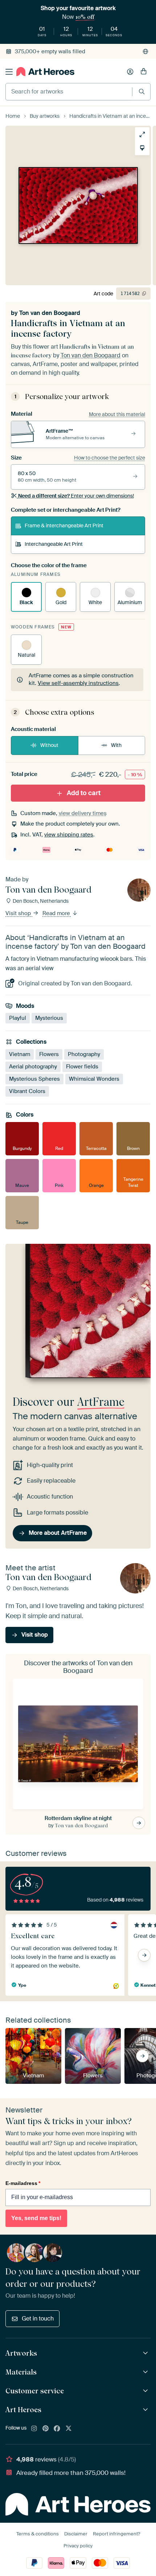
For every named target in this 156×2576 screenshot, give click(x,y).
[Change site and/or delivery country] (145, 51)
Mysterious (49, 1018)
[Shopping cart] (144, 72)
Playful (18, 1018)
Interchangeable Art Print (54, 544)
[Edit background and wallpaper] (142, 148)
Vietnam (20, 1054)
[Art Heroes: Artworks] (146, 2353)
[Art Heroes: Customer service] (146, 2391)
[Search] (142, 92)
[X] (69, 2429)
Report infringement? (116, 2534)
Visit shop (19, 913)
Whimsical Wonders (94, 1079)
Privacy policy (78, 2546)
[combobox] (69, 92)
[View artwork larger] (142, 134)
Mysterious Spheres (34, 1079)
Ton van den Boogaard (50, 313)
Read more (57, 913)
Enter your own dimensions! (76, 496)
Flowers (49, 1054)
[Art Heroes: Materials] (146, 2372)
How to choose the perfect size (110, 458)
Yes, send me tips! (36, 2218)
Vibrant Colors (27, 1091)
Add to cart (84, 793)
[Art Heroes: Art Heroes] (146, 2410)
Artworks (21, 2353)
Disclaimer (76, 2534)
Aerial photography (33, 1066)
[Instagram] (34, 2429)
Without (49, 745)
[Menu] (9, 72)
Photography (84, 1054)
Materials (21, 2372)
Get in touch (38, 2319)
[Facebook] (57, 2429)
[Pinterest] (46, 2429)
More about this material (117, 414)
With (116, 745)
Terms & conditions (38, 2534)
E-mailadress (23, 2183)
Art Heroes (23, 2410)
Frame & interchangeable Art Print (64, 525)
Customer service (35, 2391)
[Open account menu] (130, 72)
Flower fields (82, 1066)
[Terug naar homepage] (45, 72)
